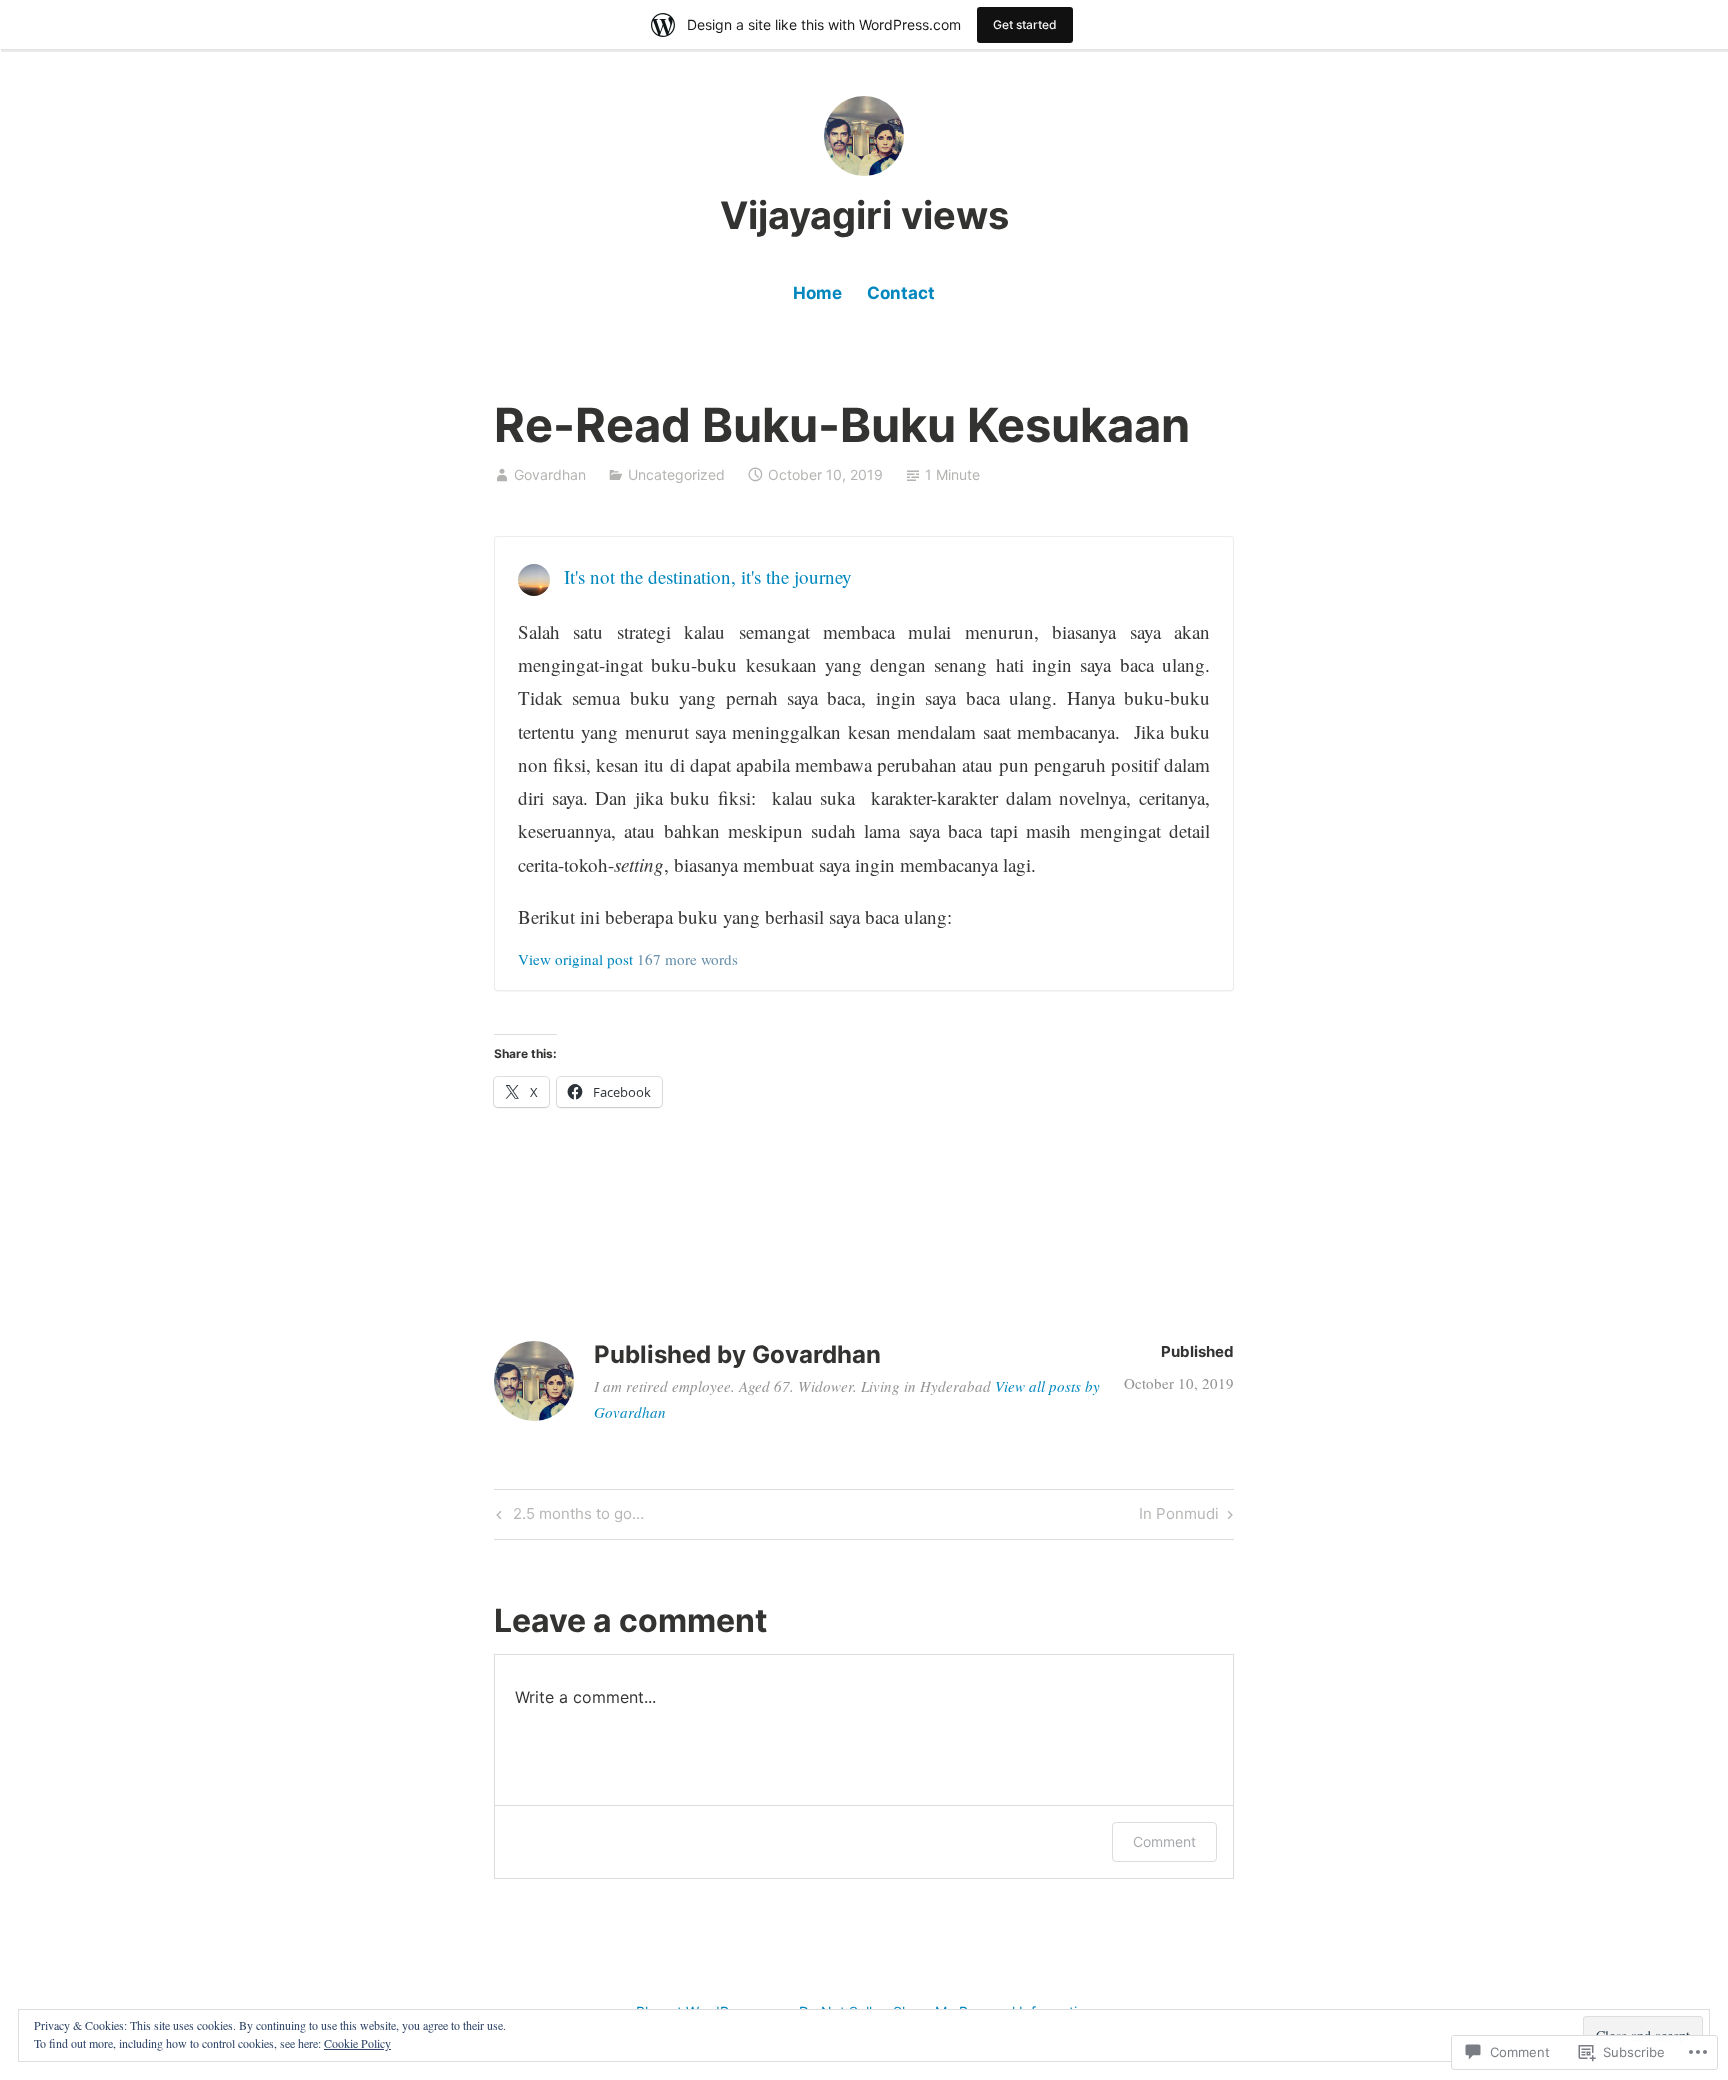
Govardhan (550, 474)
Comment (1164, 1841)
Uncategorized (676, 474)
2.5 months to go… (567, 1517)
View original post (575, 959)
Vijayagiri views (864, 215)
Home (817, 293)
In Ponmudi (1179, 1517)
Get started (1025, 24)
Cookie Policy (357, 2043)
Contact (901, 293)
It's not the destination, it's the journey (708, 576)
